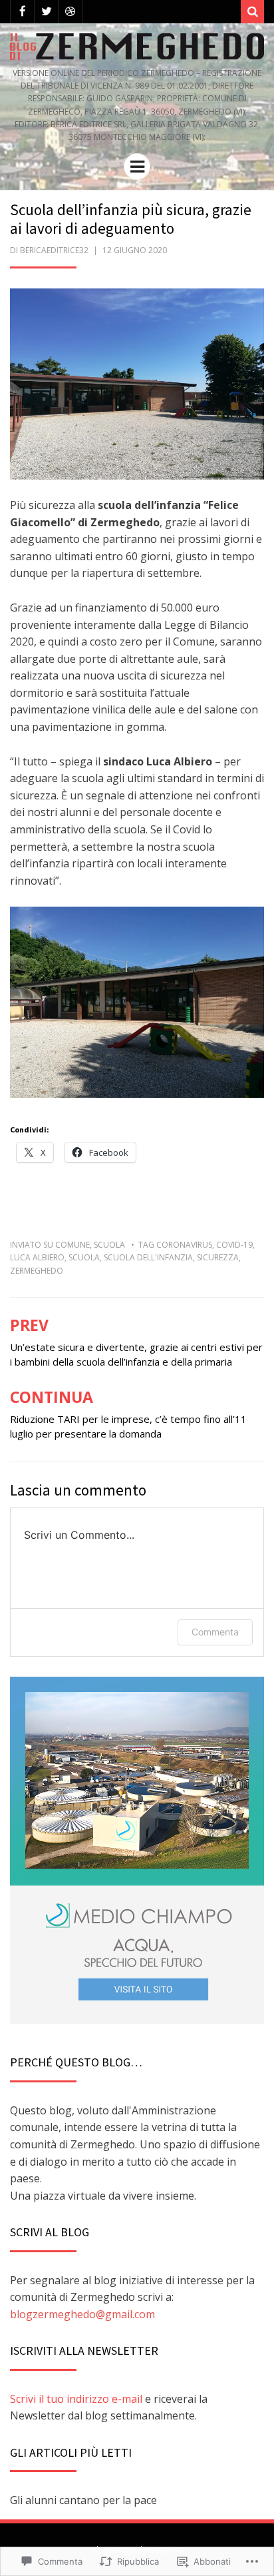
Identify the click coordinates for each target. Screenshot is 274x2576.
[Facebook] (22, 12)
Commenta (215, 1632)
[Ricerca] (252, 12)
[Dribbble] (70, 12)
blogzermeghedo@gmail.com (82, 2314)
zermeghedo (37, 1271)
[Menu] (137, 167)
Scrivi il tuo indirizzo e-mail (76, 2399)
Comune (72, 1245)
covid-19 (234, 1245)
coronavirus (184, 1245)
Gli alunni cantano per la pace (83, 2500)
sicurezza (218, 1257)
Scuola (109, 1245)
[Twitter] (46, 12)
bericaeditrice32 (54, 250)
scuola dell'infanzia (148, 1257)
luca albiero (37, 1257)
